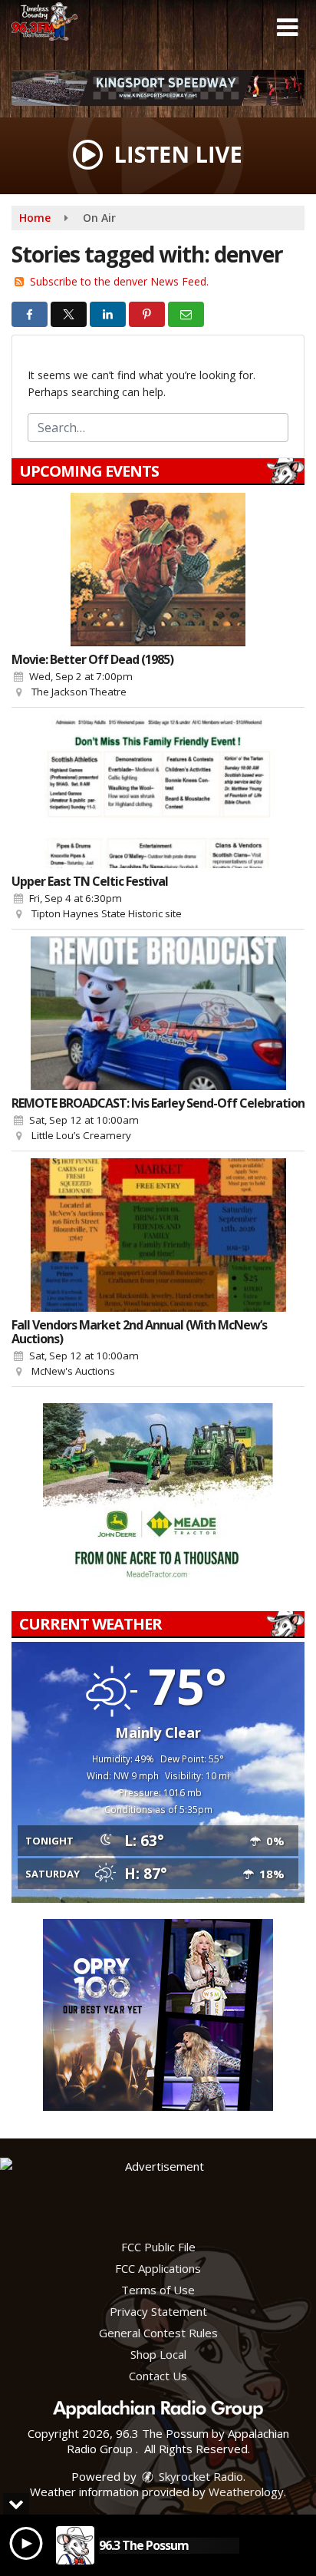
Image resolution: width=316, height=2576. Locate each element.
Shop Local (158, 2354)
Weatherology (246, 2492)
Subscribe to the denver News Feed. (119, 281)
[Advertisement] (158, 88)
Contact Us (158, 2376)
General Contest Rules (158, 2333)
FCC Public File (158, 2247)
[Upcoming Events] (158, 570)
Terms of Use (158, 2290)
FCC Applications (158, 2268)
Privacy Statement (158, 2311)
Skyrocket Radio (199, 2476)
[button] (287, 28)
